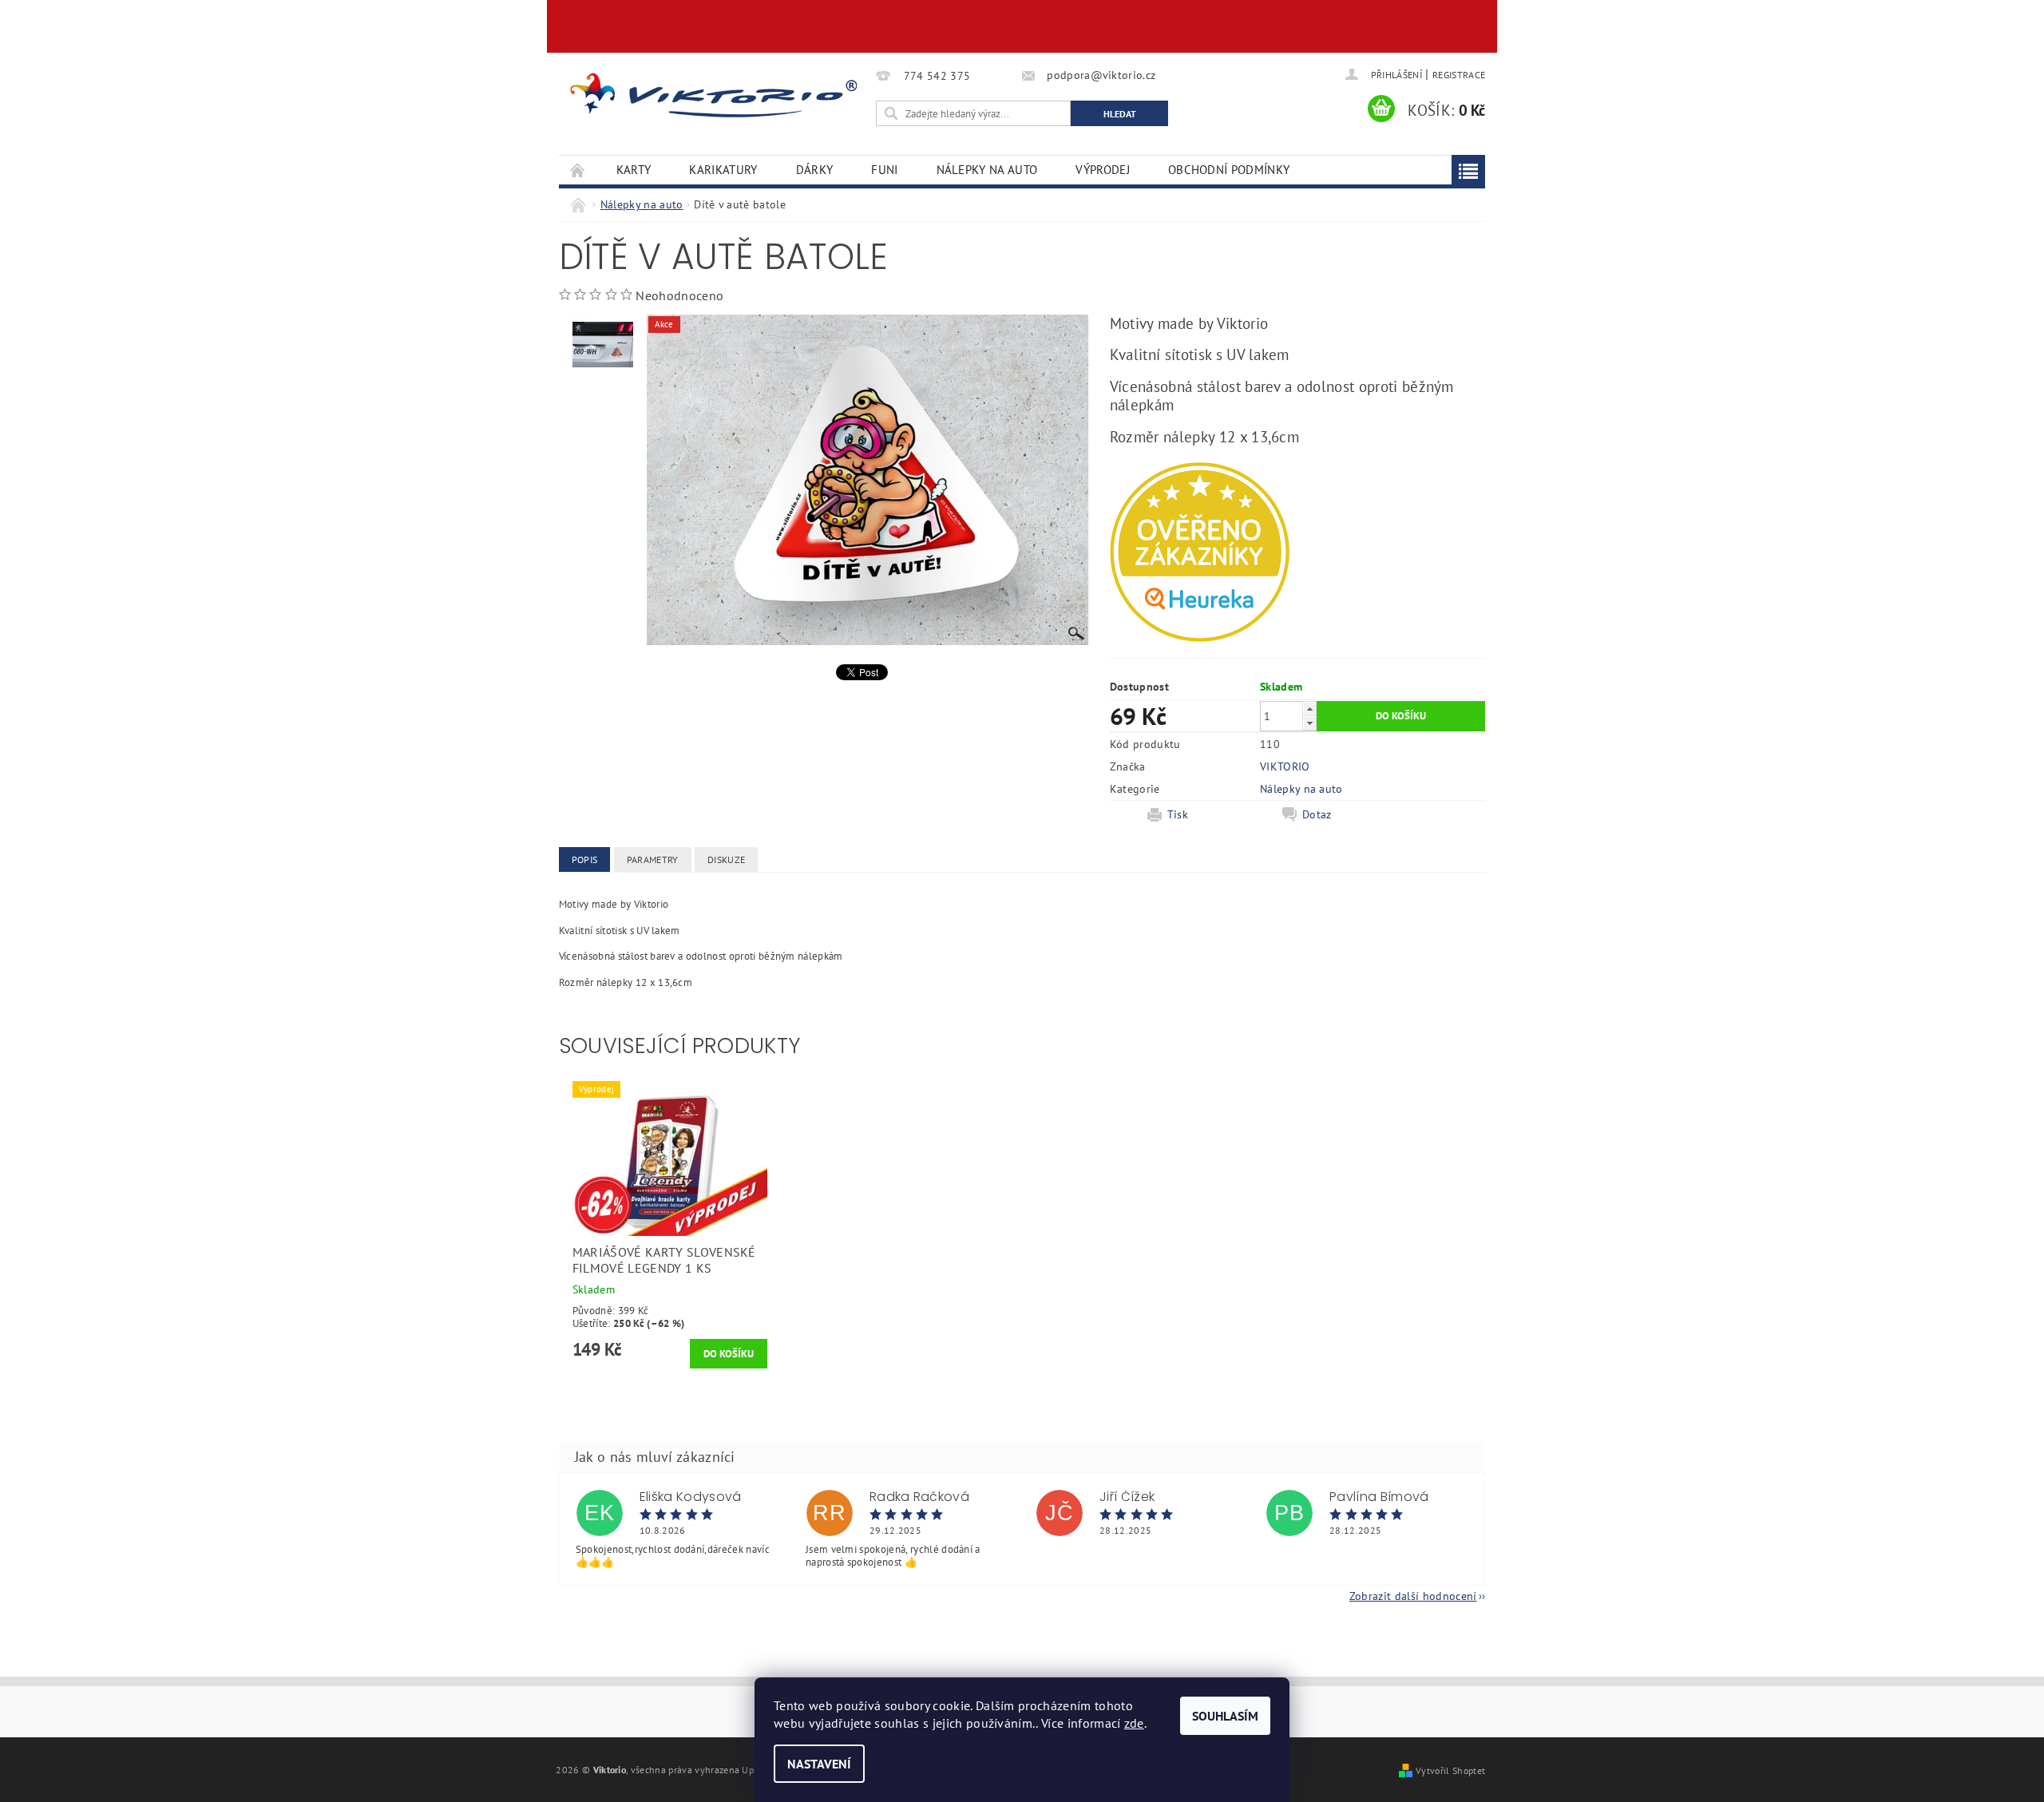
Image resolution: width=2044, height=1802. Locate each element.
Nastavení (819, 1764)
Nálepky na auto (987, 170)
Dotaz (1317, 814)
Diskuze (726, 859)
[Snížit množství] (1309, 723)
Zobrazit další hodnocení (1413, 1595)
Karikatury (723, 170)
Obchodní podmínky (1229, 170)
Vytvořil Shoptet (1450, 1770)
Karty (634, 170)
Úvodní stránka (578, 170)
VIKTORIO (1285, 766)
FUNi (884, 170)
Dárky (815, 170)
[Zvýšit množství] (1309, 709)
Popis (585, 859)
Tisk (1178, 814)
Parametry (653, 859)
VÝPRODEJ (1103, 170)
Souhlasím (1225, 1716)
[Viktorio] (715, 95)
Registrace (1459, 75)
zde (1134, 1723)
